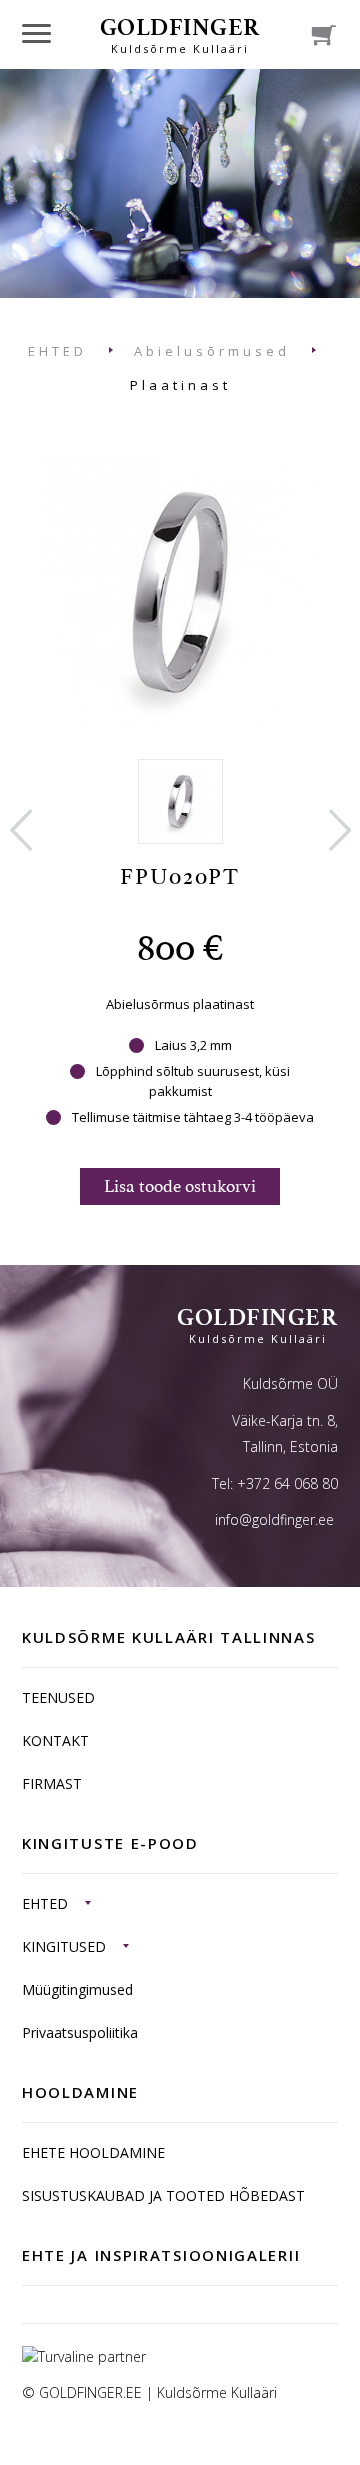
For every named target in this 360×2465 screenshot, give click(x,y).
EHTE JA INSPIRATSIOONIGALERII (161, 2255)
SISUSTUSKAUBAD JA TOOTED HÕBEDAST (163, 2195)
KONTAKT (55, 1740)
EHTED (57, 351)
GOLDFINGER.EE (90, 2392)
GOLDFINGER (180, 34)
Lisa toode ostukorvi (180, 1186)
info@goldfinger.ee (274, 1519)
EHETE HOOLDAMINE (93, 2152)
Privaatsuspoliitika (80, 2032)
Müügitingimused (77, 1989)
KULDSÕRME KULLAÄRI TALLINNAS (169, 1637)
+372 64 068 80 (287, 1483)
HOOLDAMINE (80, 2092)
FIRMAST (52, 1783)
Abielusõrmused (212, 351)
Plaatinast (180, 385)
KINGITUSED (64, 1946)
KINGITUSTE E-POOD (110, 1843)
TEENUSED (58, 1697)
